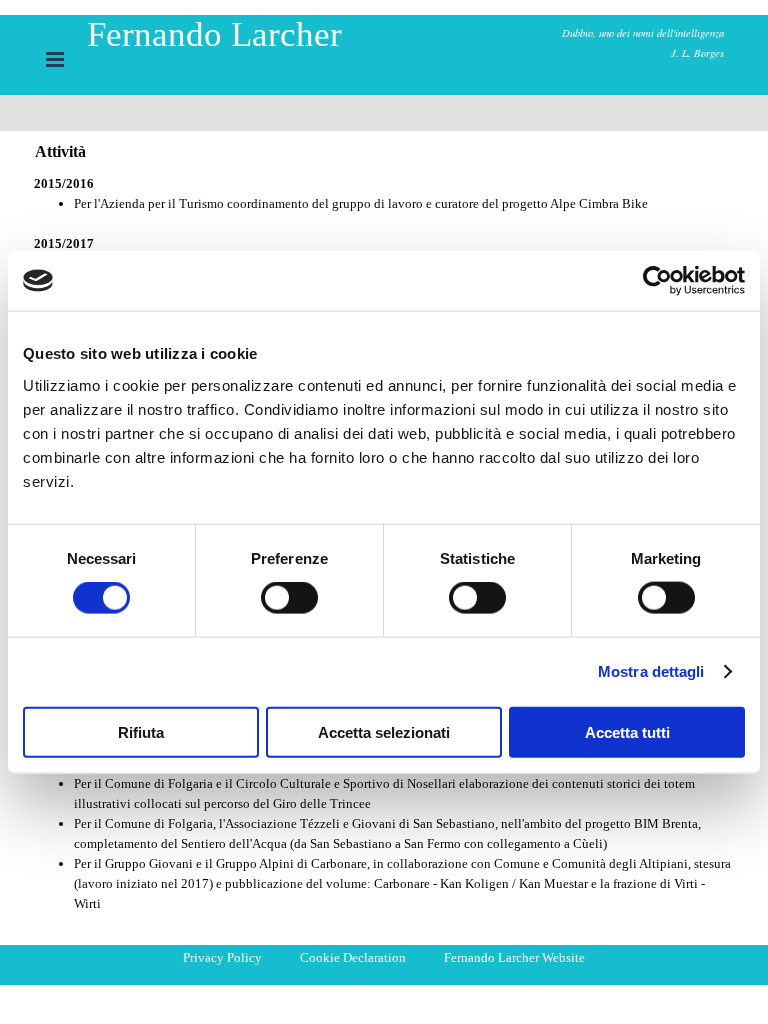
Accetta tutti (627, 731)
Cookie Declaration (353, 957)
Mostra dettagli (651, 671)
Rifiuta (141, 731)
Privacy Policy (222, 957)
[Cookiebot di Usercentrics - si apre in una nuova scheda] (657, 281)
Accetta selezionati (384, 731)
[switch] (289, 598)
